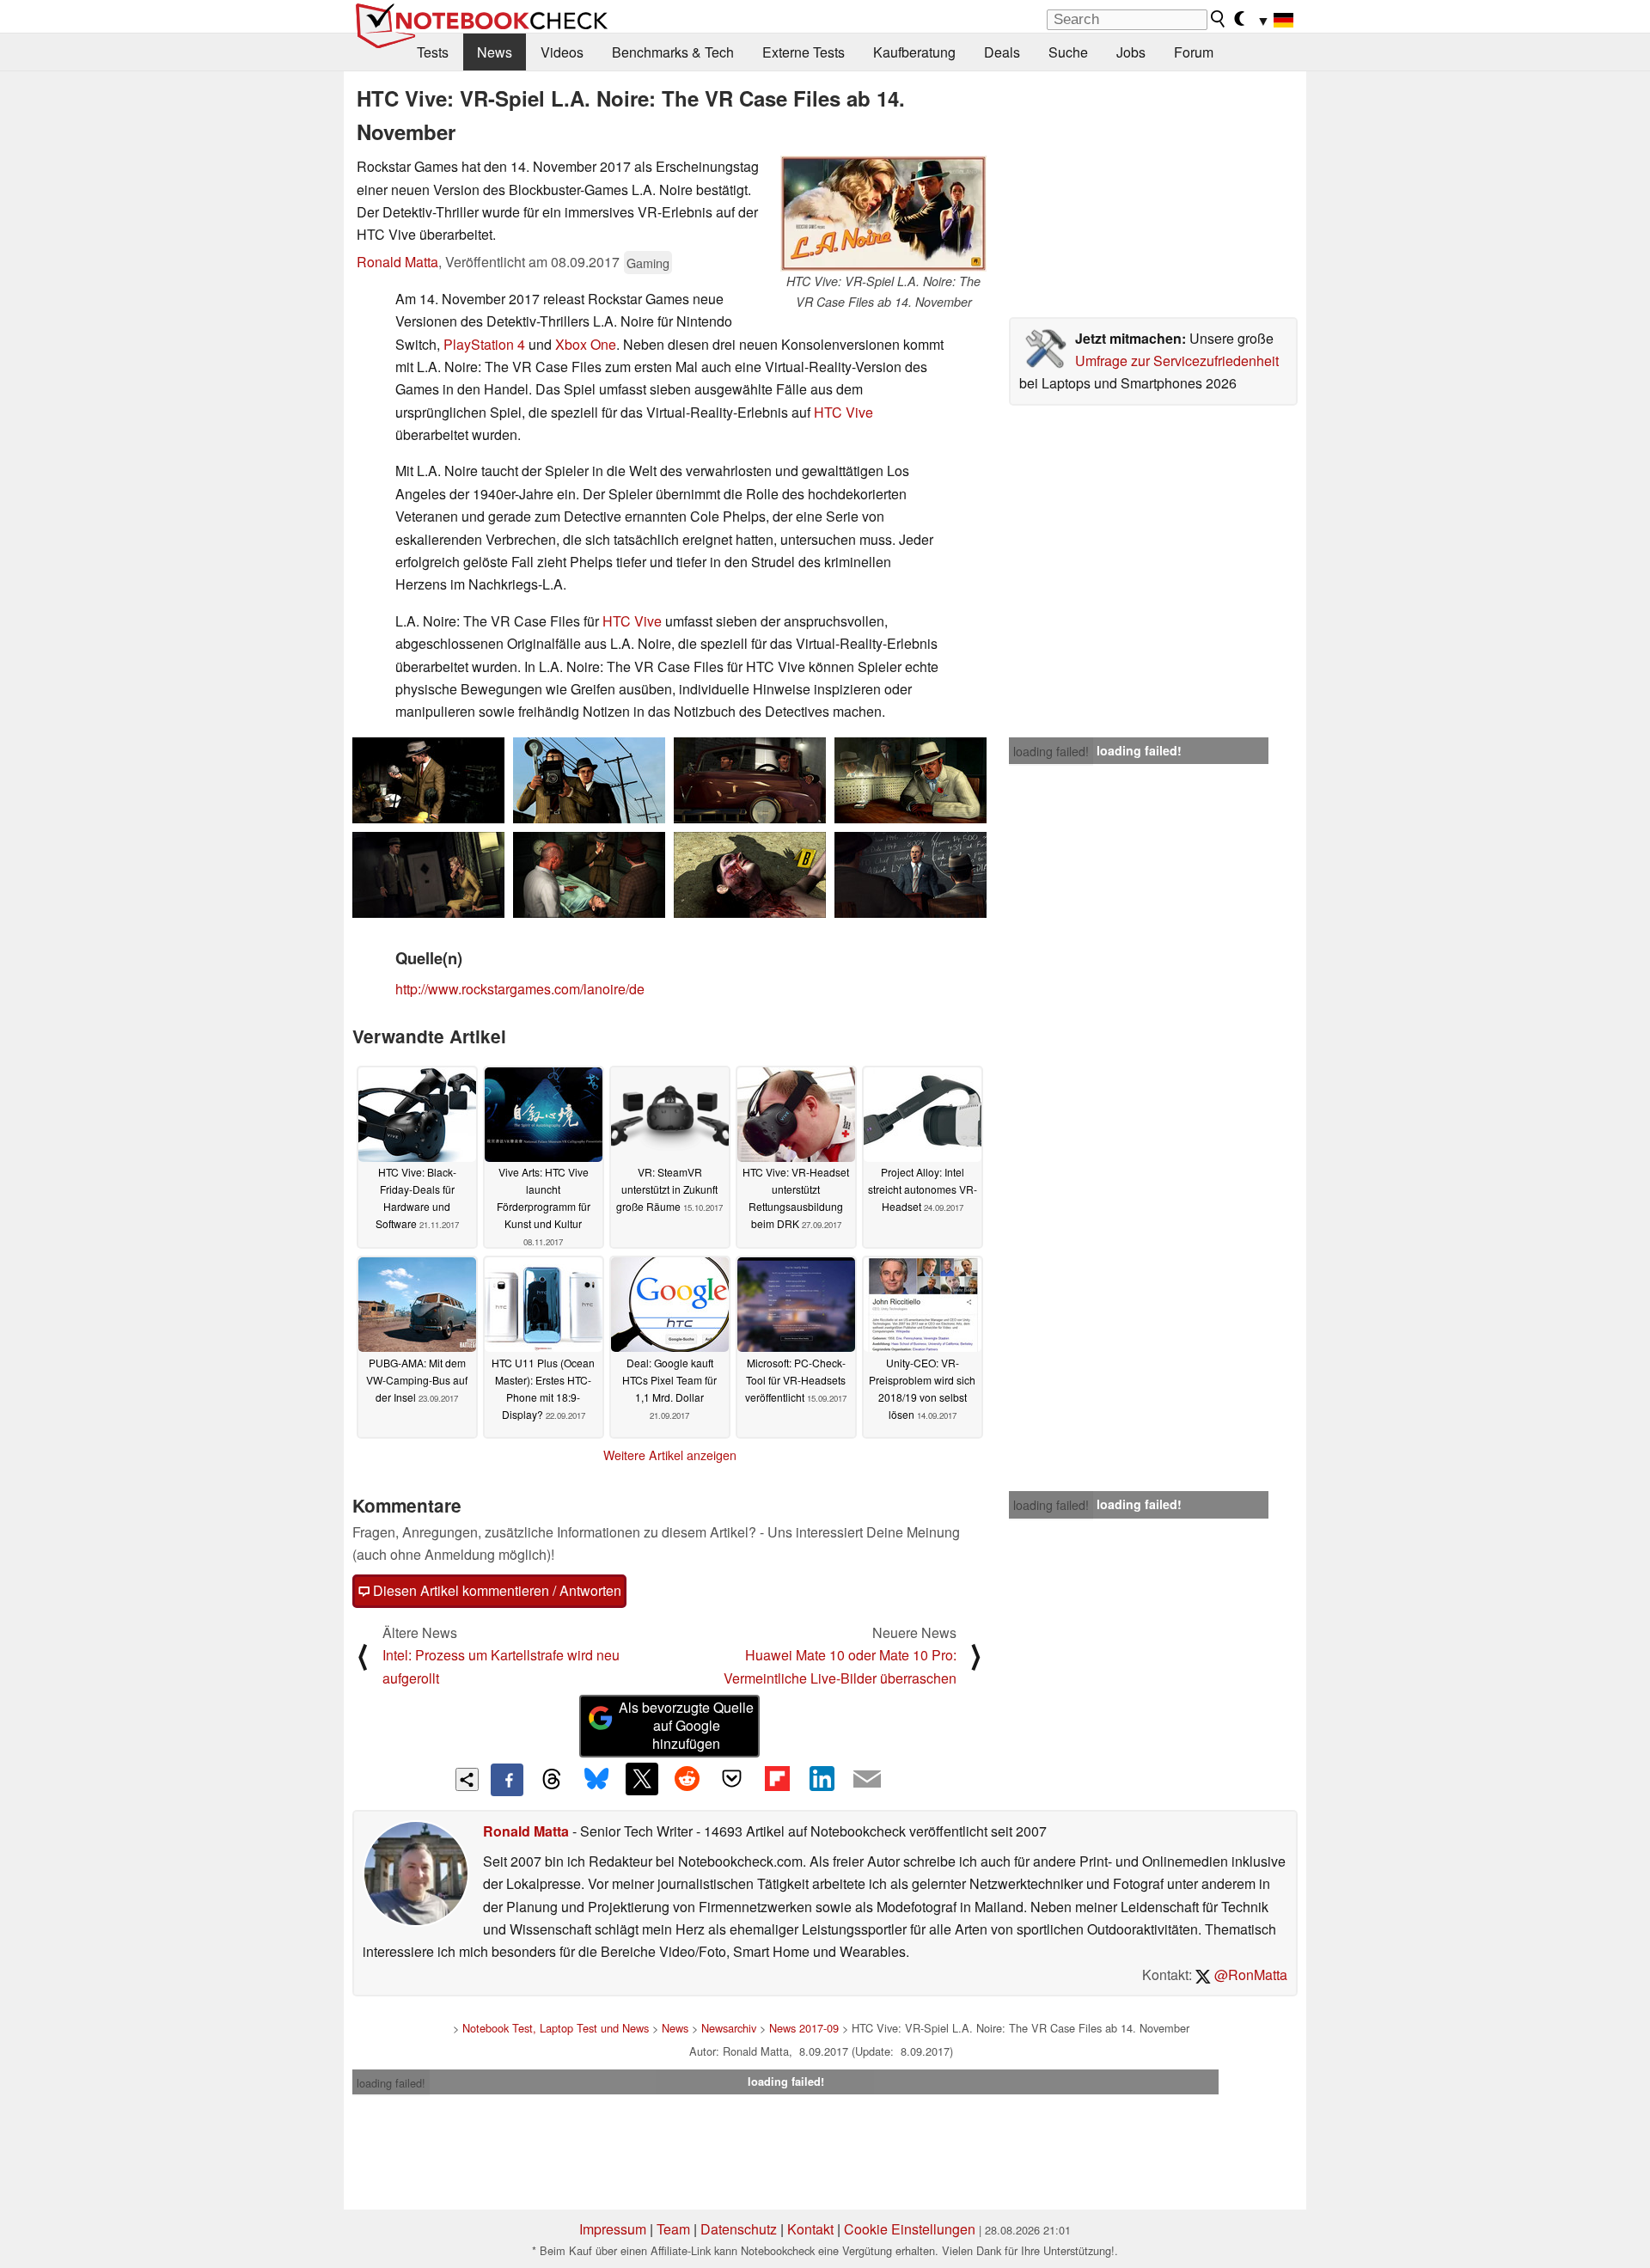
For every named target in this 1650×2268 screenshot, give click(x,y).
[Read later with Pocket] (732, 1779)
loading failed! (1051, 751)
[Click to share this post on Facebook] (507, 1780)
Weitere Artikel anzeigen (670, 1455)
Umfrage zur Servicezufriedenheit (1177, 361)
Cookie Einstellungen (910, 2229)
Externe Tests (804, 52)
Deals (1002, 52)
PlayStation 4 (484, 344)
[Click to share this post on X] (642, 1779)
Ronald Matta (397, 262)
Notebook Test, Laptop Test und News (556, 2028)
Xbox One (586, 344)
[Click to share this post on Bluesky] (596, 1780)
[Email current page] (867, 1780)
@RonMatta (1249, 1975)
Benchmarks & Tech (673, 52)
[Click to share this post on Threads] (552, 1780)
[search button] (1219, 19)
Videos (562, 52)
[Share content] (467, 1779)
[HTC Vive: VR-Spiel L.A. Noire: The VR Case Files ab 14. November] (883, 214)
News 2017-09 (804, 2028)
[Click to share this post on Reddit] (687, 1779)
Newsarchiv (729, 2028)
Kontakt (810, 2229)
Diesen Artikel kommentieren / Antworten (495, 1590)
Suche (1068, 52)
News (495, 52)
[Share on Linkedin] (822, 1779)
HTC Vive (843, 412)
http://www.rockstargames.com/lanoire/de (520, 989)
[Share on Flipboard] (777, 1779)
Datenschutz (739, 2229)
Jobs (1131, 52)
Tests (433, 52)
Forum (1194, 52)
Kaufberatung (914, 52)
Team (673, 2229)
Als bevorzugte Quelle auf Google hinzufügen (686, 1725)
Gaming (648, 263)
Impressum (613, 2229)
